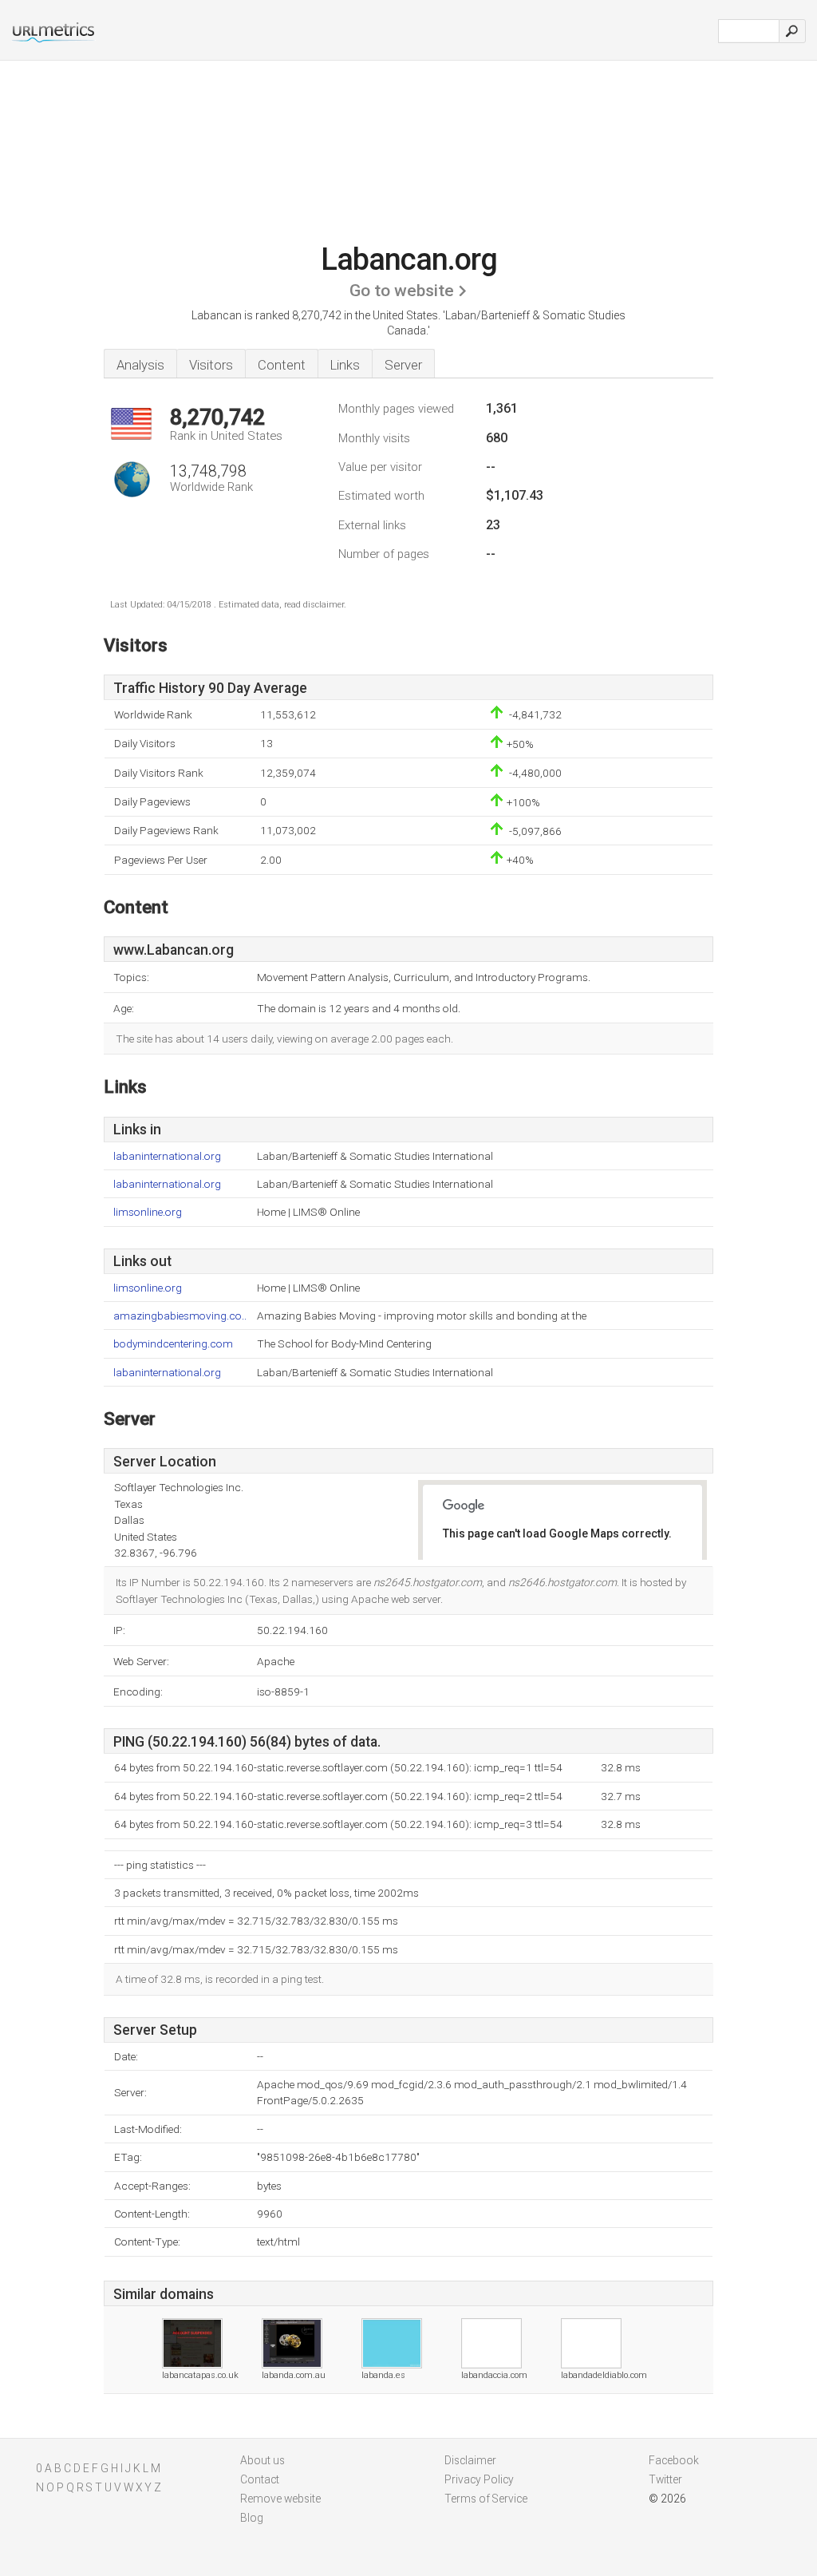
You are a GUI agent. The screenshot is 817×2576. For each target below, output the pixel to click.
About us (262, 2460)
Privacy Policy (479, 2479)
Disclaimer (470, 2460)
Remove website (280, 2499)
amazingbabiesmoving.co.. (180, 1316)
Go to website (402, 291)
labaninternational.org (167, 1156)
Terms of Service (486, 2499)
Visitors (211, 365)
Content (282, 365)
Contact (260, 2479)
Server (403, 365)
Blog (252, 2518)
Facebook (674, 2460)
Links (345, 365)
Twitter (665, 2479)
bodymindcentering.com (173, 1344)
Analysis (140, 365)
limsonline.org (148, 1212)
